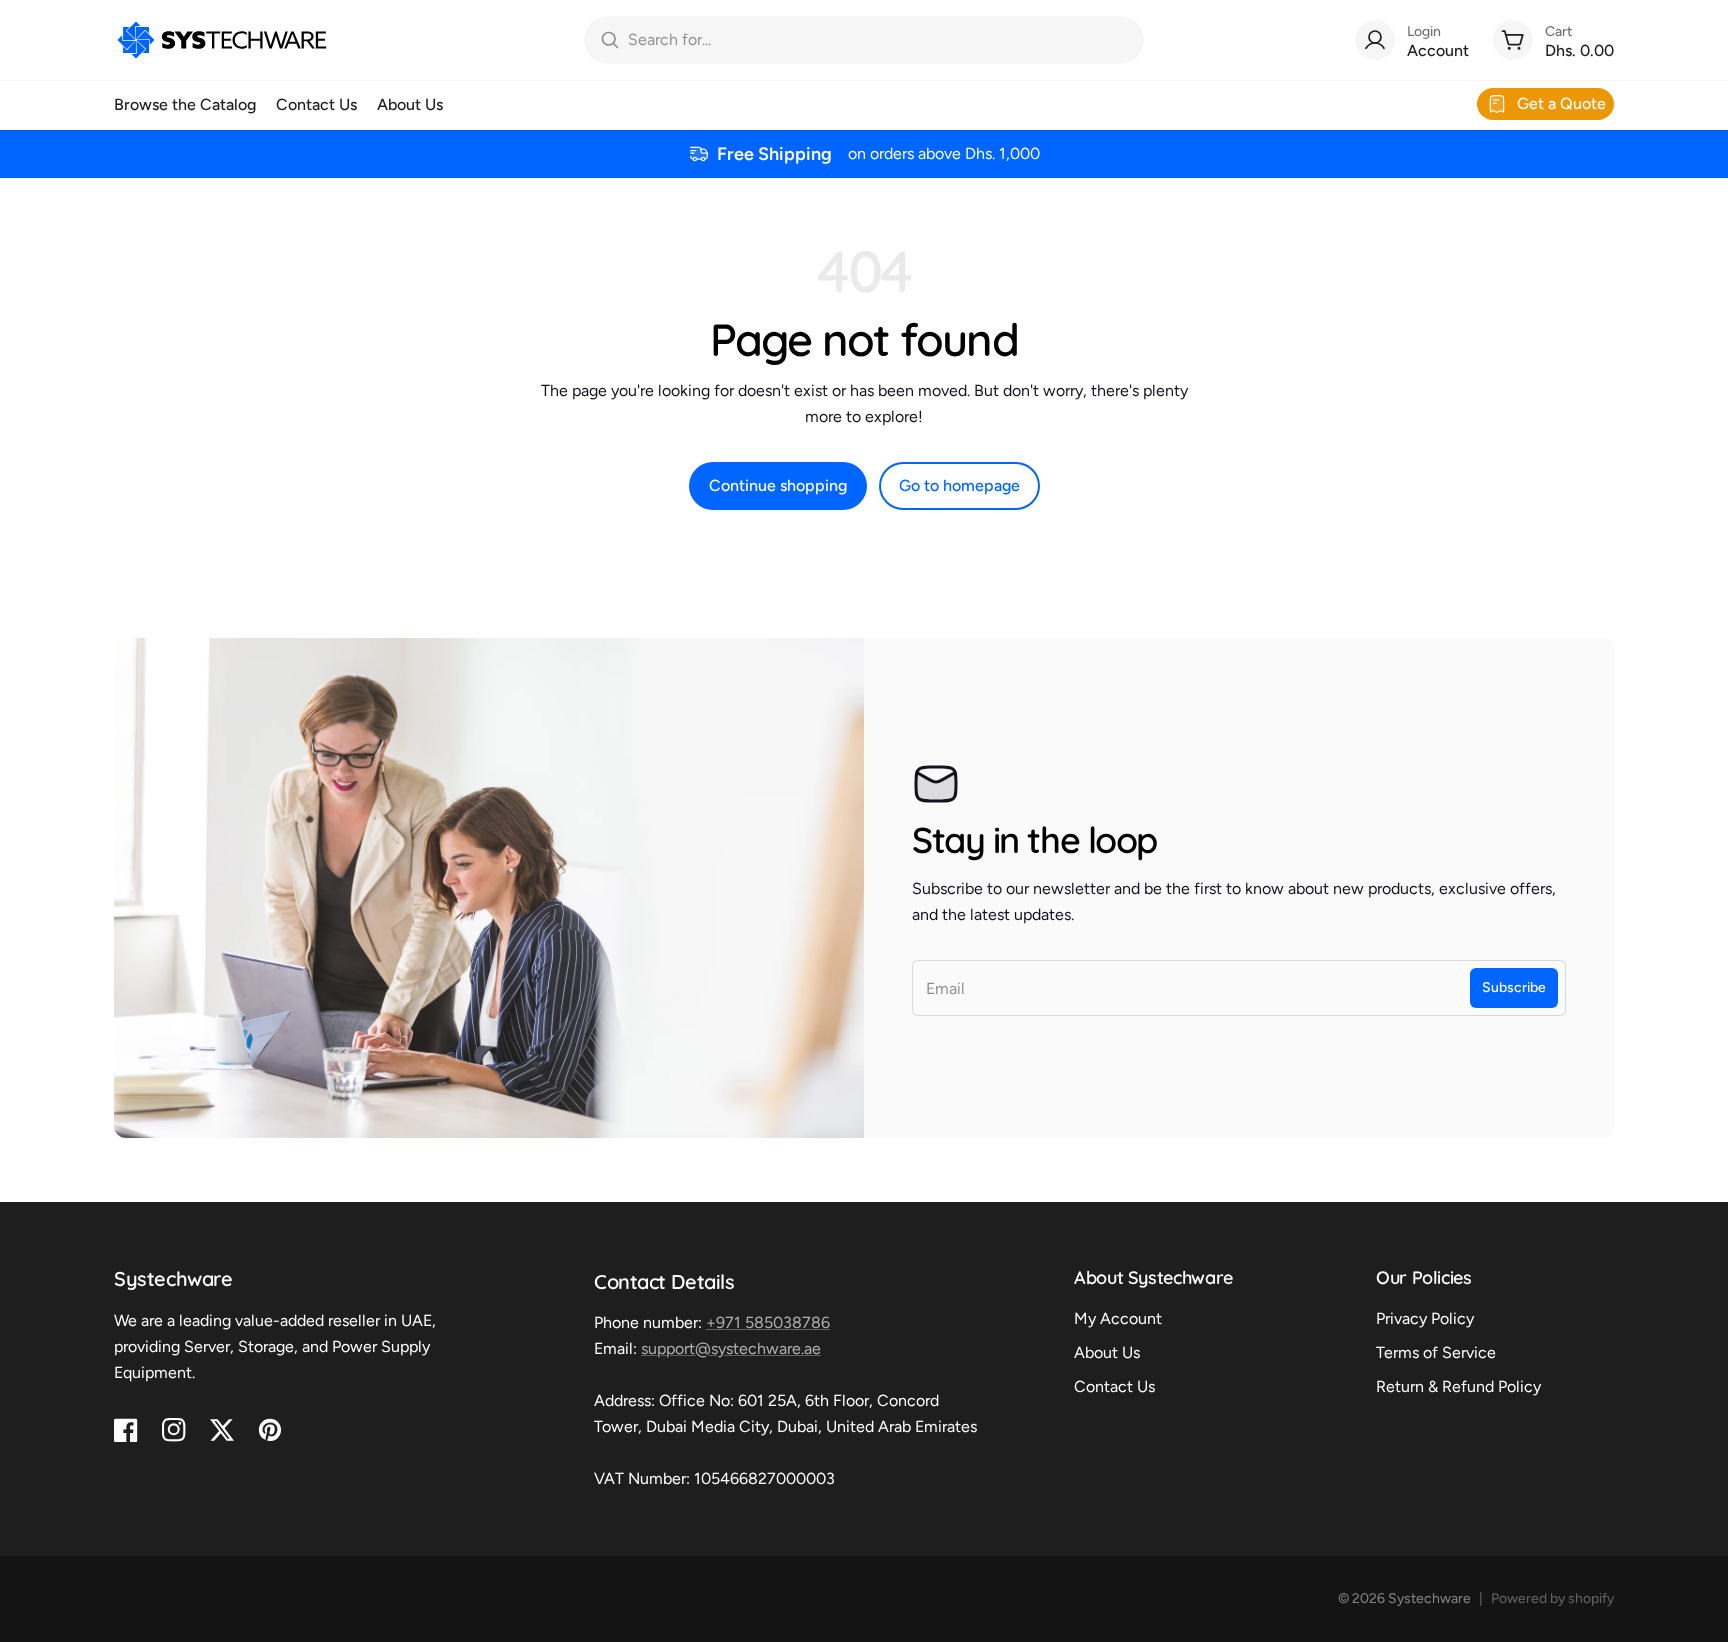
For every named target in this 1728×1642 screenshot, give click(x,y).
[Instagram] (174, 1430)
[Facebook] (126, 1430)
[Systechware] (222, 40)
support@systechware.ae (731, 1348)
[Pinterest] (270, 1430)
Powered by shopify (1552, 1598)
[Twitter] (222, 1430)
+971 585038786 (768, 1322)
